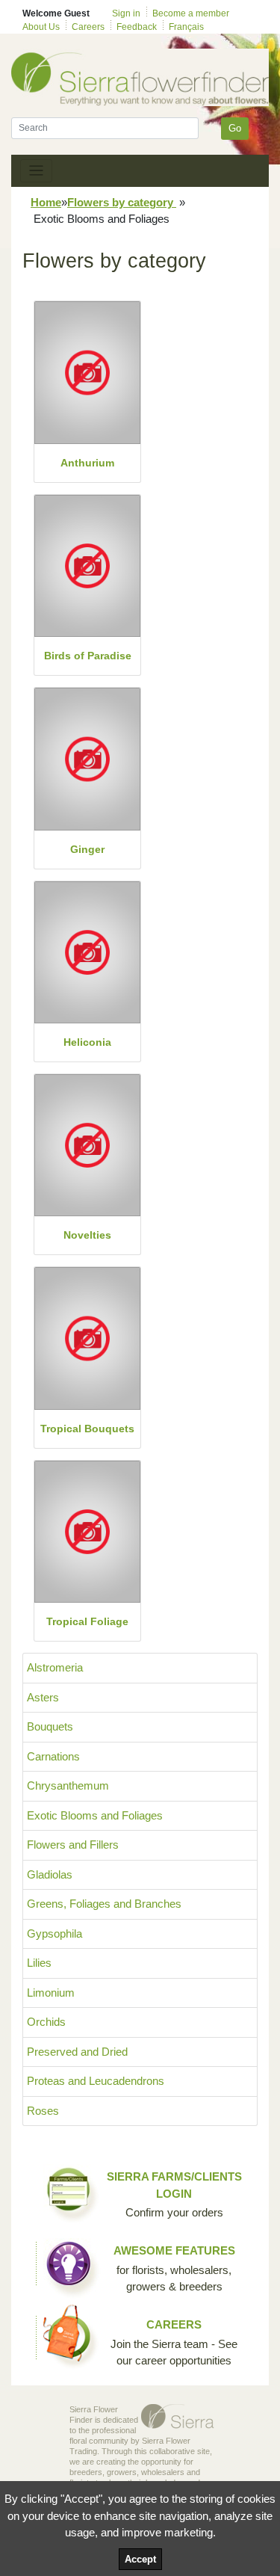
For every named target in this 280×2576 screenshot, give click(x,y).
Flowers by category (122, 202)
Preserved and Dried (77, 2052)
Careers (88, 27)
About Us (41, 27)
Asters (43, 1697)
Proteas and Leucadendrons (96, 2081)
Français (186, 27)
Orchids (46, 2022)
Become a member (191, 13)
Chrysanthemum (68, 1785)
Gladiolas (50, 1874)
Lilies (39, 1963)
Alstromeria (55, 1667)
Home (46, 202)
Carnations (53, 1756)
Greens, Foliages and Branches (104, 1904)
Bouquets (50, 1726)
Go (235, 128)
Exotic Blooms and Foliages (95, 1815)
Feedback (137, 27)
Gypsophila (55, 1933)
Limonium (51, 1993)
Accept (140, 2559)
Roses (43, 2111)
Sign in (126, 13)
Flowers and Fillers (73, 1845)
